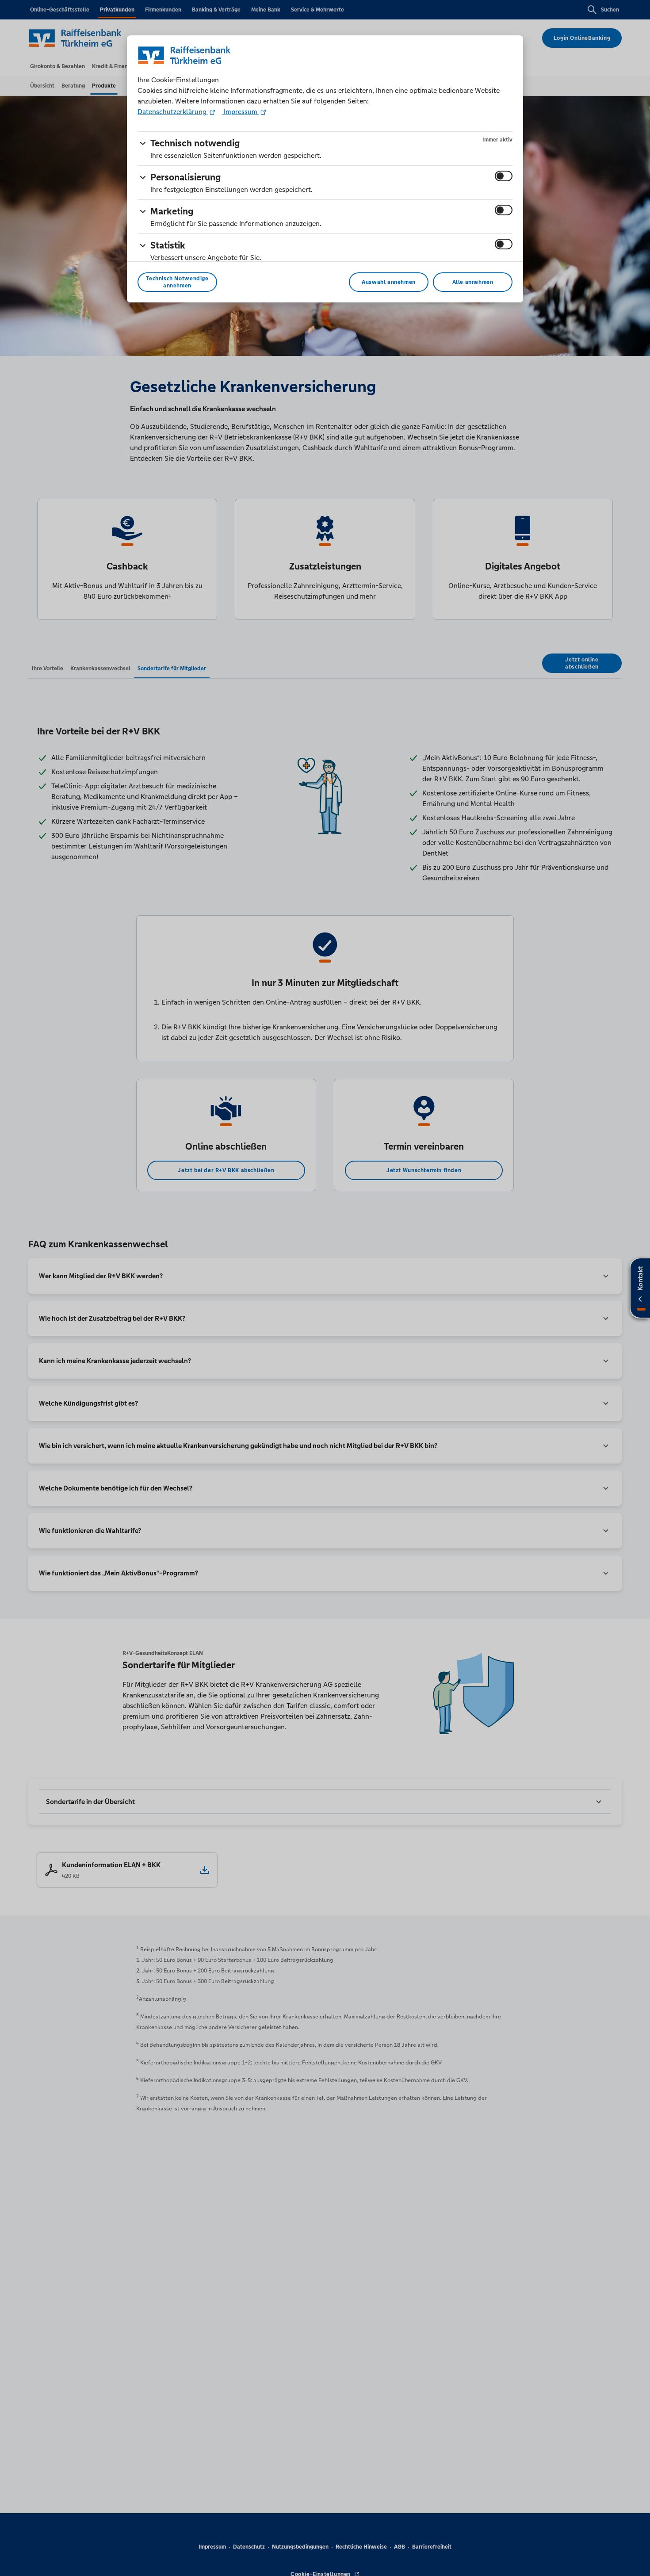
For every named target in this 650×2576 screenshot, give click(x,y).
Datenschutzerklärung (173, 112)
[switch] (504, 176)
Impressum (241, 112)
